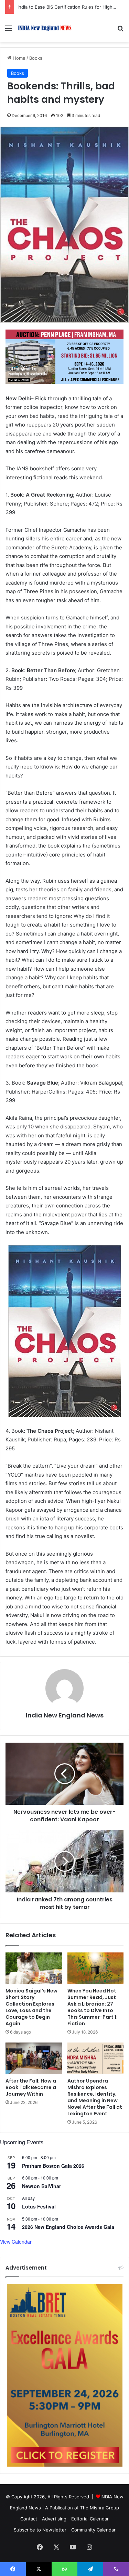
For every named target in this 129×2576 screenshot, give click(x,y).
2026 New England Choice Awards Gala (68, 2227)
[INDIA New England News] (45, 28)
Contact (29, 2519)
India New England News (65, 1715)
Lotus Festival (39, 2206)
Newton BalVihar (41, 2186)
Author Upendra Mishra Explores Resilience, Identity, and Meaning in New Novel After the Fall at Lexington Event (95, 2097)
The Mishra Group (100, 2508)
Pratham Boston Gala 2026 (53, 2166)
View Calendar (16, 2242)
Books (36, 58)
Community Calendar (93, 2530)
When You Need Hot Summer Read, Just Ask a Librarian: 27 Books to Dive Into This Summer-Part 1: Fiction (93, 2007)
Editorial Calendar (90, 2519)
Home (18, 58)
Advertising (54, 2519)
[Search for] (120, 31)
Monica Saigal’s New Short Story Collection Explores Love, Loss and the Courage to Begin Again (31, 2007)
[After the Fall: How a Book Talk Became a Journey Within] (34, 2058)
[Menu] (9, 31)
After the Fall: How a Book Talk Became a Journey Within (31, 2087)
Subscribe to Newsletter (40, 2530)
